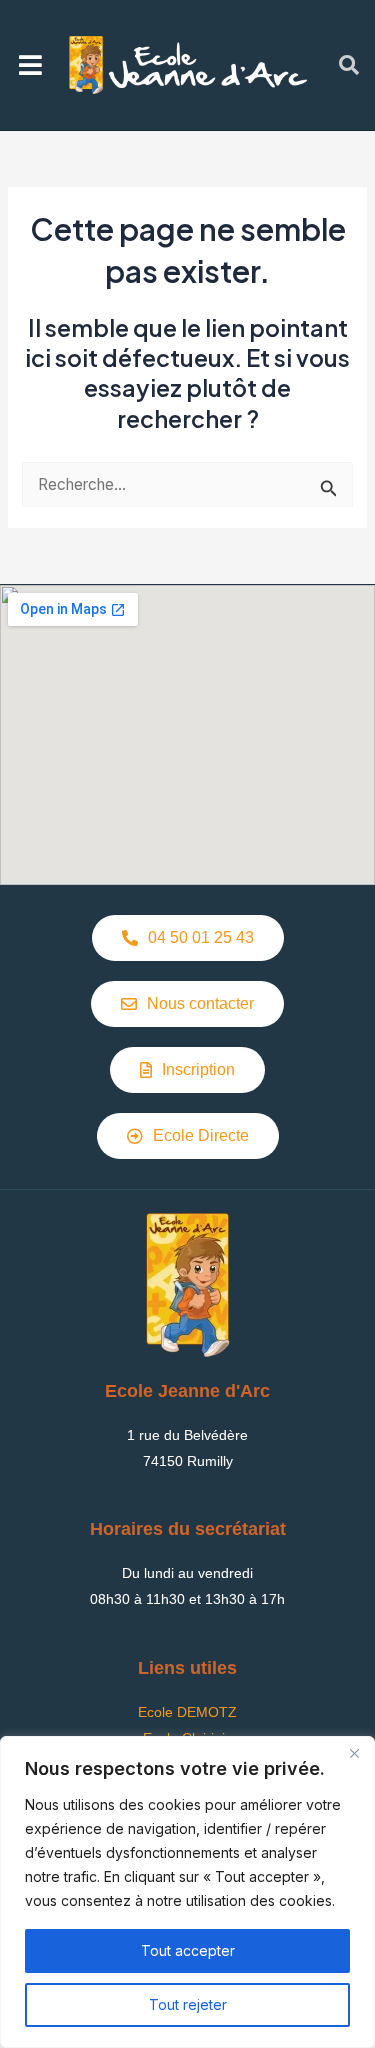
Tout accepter (188, 1950)
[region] (187, 1892)
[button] (30, 64)
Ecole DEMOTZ (187, 1712)
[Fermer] (354, 1753)
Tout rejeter (188, 2004)
